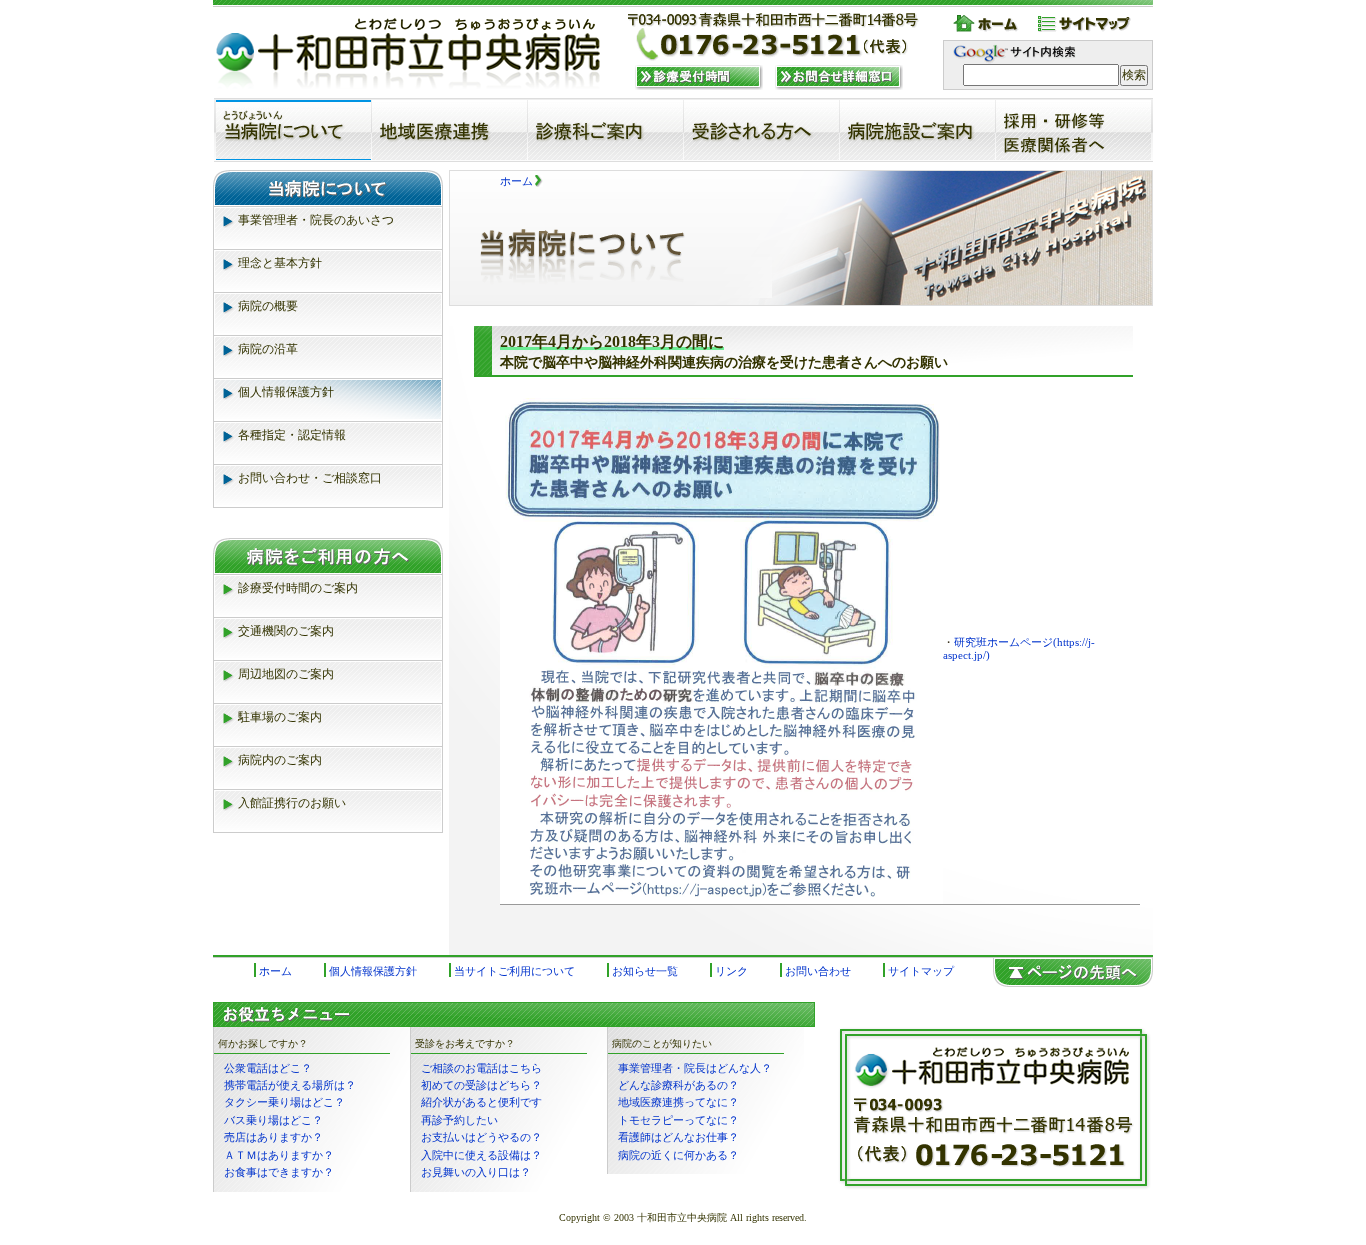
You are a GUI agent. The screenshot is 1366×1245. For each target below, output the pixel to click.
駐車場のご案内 (280, 717)
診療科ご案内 (605, 130)
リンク (731, 971)
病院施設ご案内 (917, 130)
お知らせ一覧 (645, 971)
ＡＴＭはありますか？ (279, 1155)
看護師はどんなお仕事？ (678, 1137)
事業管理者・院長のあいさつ (316, 220)
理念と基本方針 (280, 263)
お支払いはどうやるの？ (481, 1137)
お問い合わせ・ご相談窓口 (310, 478)
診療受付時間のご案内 (298, 588)
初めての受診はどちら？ (481, 1085)
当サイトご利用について (514, 971)
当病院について (293, 130)
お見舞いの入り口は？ (476, 1172)
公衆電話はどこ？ (268, 1068)
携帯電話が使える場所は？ (290, 1085)
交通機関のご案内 (286, 631)
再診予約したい (459, 1120)
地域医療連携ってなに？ (678, 1102)
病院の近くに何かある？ (678, 1155)
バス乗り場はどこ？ (273, 1120)
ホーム (988, 24)
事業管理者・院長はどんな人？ (695, 1068)
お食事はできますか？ (279, 1172)
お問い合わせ (818, 971)
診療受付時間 (699, 77)
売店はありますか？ (273, 1137)
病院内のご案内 (280, 760)
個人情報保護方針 (286, 392)
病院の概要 (268, 306)
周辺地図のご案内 (286, 674)
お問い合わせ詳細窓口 (839, 77)
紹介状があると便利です (481, 1102)
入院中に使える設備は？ (481, 1155)
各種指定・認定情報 (292, 435)
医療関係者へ (1073, 130)
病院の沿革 (268, 349)
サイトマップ (1085, 24)
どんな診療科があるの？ (678, 1085)
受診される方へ (761, 130)
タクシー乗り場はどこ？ (284, 1102)
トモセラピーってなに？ (678, 1120)
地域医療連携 (449, 130)
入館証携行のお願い (292, 803)
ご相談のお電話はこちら (481, 1068)
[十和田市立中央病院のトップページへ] (410, 54)
